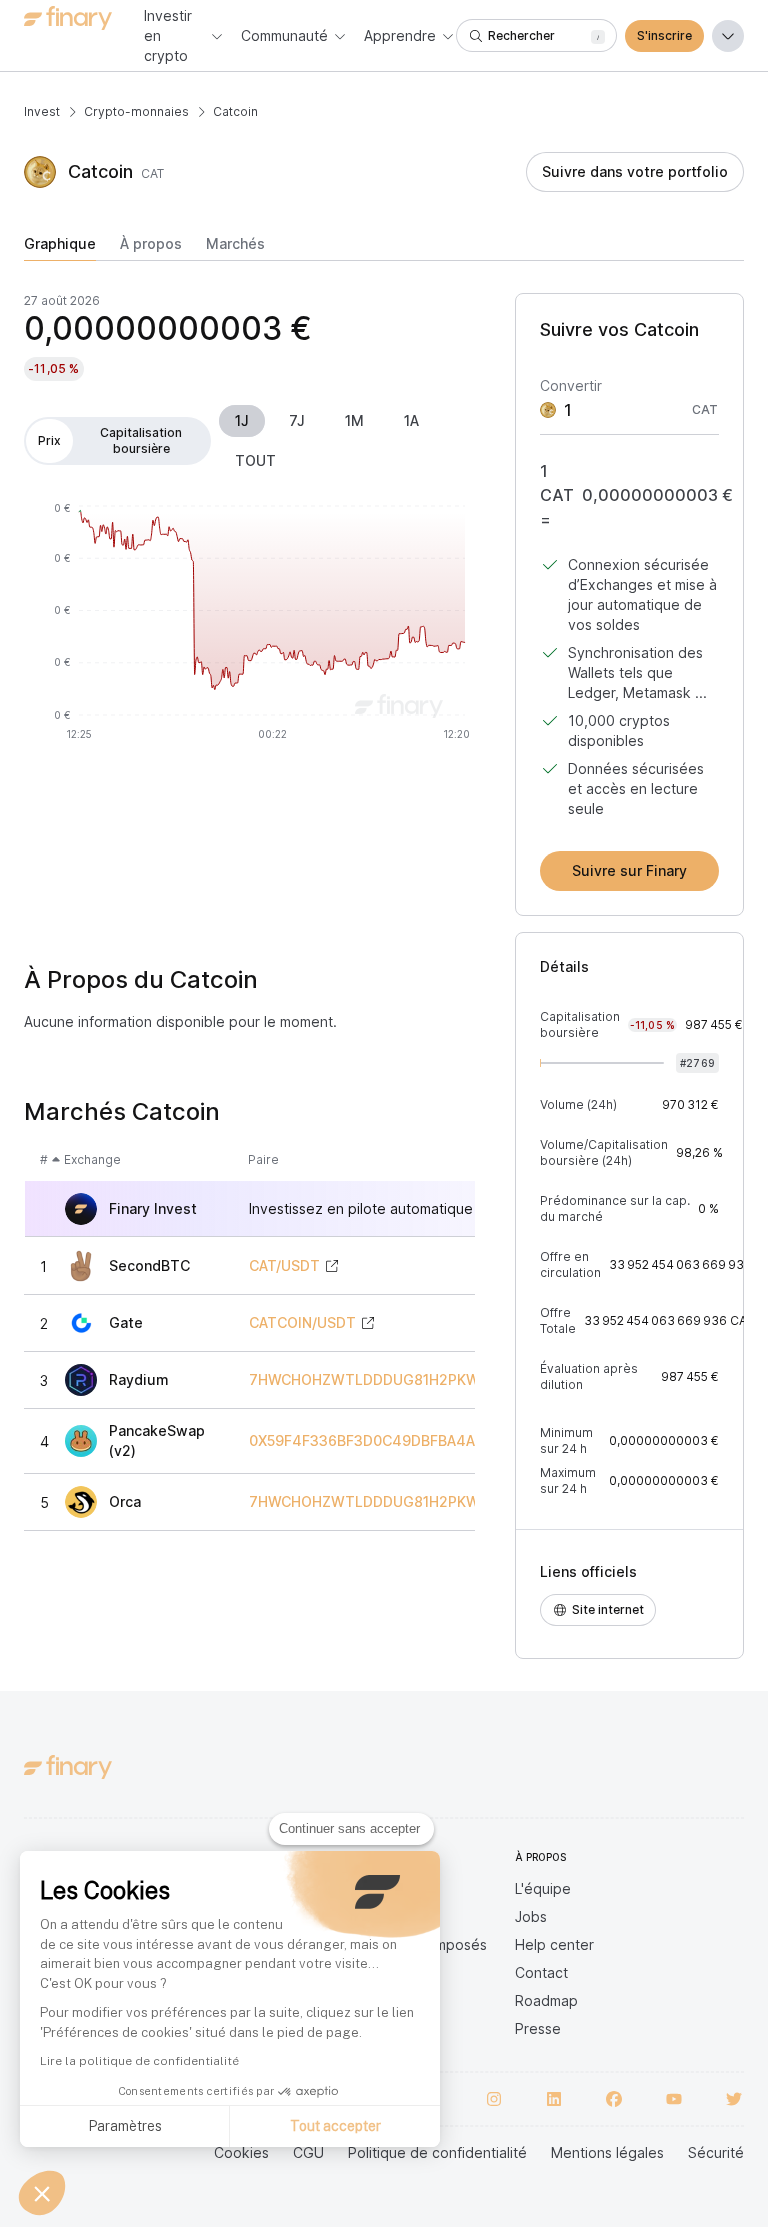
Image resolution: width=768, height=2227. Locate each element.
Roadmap (546, 2000)
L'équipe (543, 1888)
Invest (42, 111)
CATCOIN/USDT (302, 1323)
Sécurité (716, 2152)
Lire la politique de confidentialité (139, 2061)
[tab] (60, 248)
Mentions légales (607, 2152)
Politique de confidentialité (437, 2152)
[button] (42, 2193)
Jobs (531, 1916)
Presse (538, 2028)
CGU (308, 2152)
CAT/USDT (284, 1266)
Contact (541, 1972)
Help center (554, 1944)
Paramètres (125, 2126)
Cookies (241, 2152)
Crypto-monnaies (136, 111)
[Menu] (728, 36)
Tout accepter (335, 2126)
